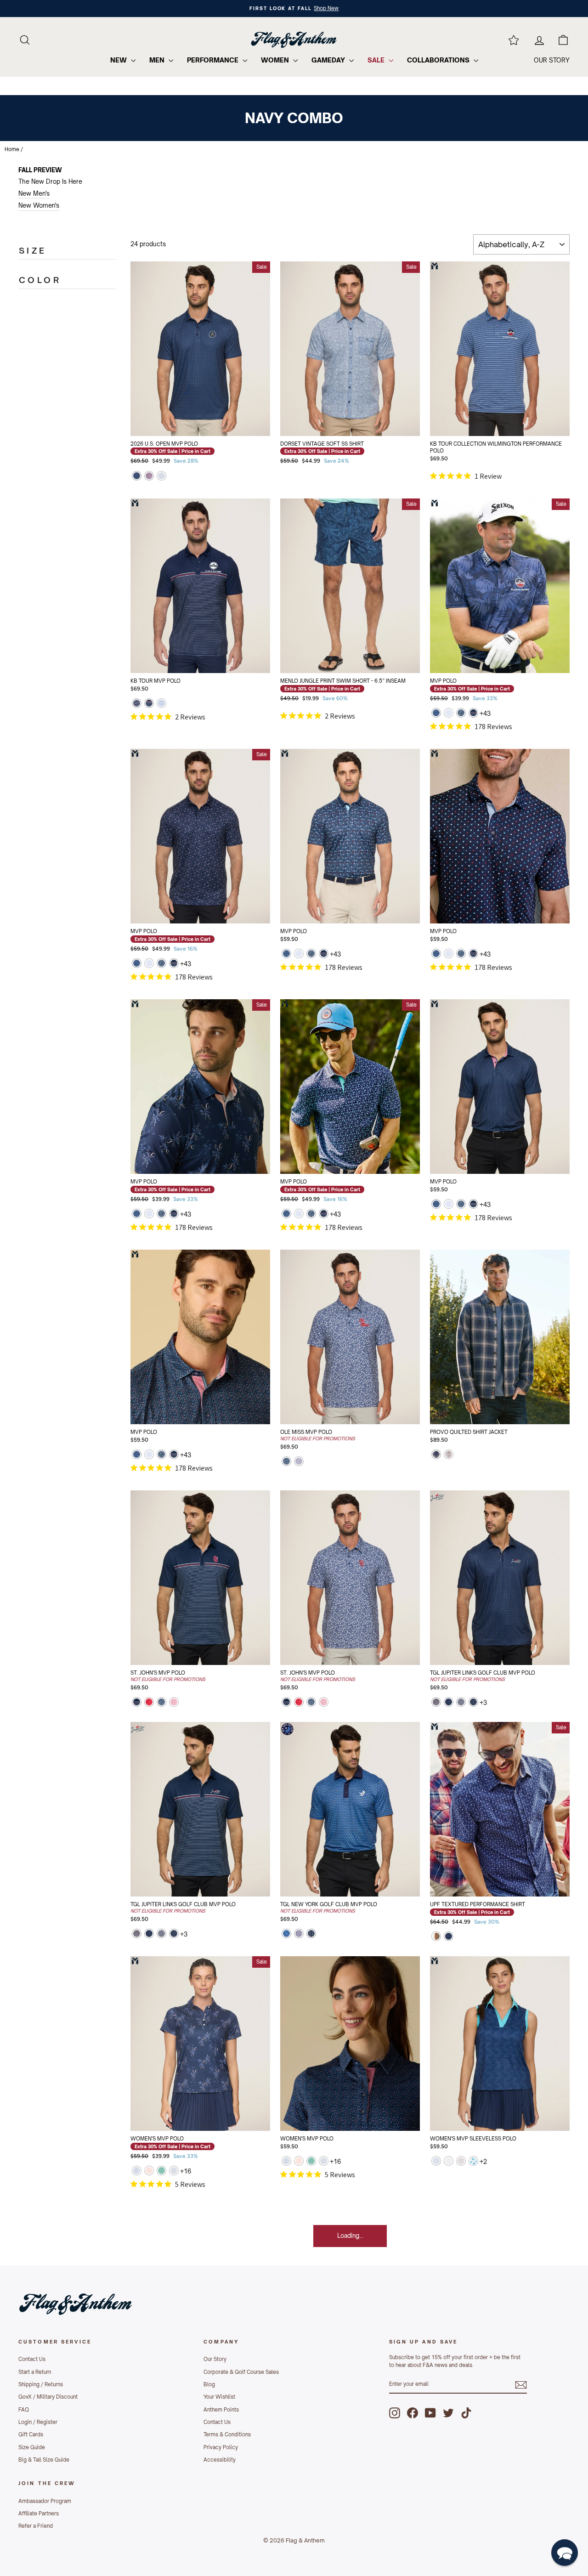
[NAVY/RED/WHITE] (436, 1703)
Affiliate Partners (39, 2514)
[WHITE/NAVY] (299, 1462)
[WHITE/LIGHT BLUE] (449, 2162)
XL (244, 396)
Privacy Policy (221, 2447)
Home (12, 149)
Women (276, 60)
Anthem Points (221, 2410)
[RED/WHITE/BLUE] (149, 477)
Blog (209, 2384)
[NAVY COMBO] (137, 477)
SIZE (33, 250)
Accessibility (220, 2460)
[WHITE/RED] (174, 1703)
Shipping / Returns (41, 2384)
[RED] (149, 1703)
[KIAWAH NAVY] (436, 714)
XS (306, 2091)
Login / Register (38, 2422)
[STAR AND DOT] (449, 714)
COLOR (40, 280)
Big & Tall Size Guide (44, 2460)
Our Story (215, 2359)
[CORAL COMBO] (149, 2171)
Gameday (329, 60)
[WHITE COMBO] (161, 477)
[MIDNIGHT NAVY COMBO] (473, 1703)
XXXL (215, 419)
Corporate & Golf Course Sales (241, 2372)
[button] (565, 2553)
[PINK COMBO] (461, 2162)
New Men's (34, 193)
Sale (377, 60)
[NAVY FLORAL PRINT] (461, 714)
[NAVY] (311, 1934)
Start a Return (35, 2372)
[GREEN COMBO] (161, 2171)
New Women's (39, 205)
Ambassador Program (45, 2501)
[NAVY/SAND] (461, 1703)
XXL (186, 419)
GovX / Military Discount (48, 2397)
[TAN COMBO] (449, 1455)
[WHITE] (299, 1934)
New (119, 60)
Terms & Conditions (227, 2434)
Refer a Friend (36, 2526)
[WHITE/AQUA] (473, 2162)
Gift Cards (31, 2434)
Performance (214, 60)
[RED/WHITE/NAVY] (137, 704)
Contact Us (32, 2359)
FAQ (24, 2410)
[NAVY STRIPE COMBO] (473, 714)
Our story (552, 60)
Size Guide (32, 2447)
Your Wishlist (219, 2397)
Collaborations (439, 60)
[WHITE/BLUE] (436, 2162)
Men (158, 60)
